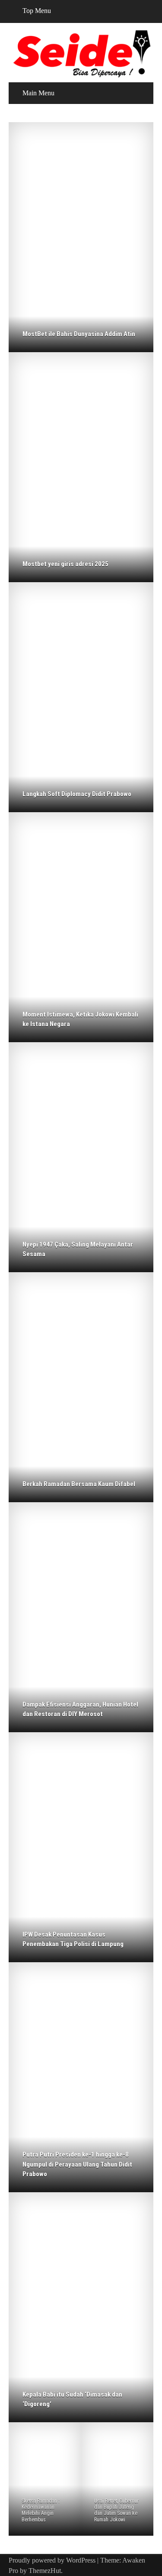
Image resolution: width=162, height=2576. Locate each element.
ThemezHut (45, 2571)
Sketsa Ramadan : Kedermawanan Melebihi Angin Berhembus (41, 2510)
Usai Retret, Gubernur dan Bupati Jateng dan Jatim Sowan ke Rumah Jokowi (116, 2510)
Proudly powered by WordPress (52, 2560)
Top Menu (37, 11)
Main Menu (38, 93)
